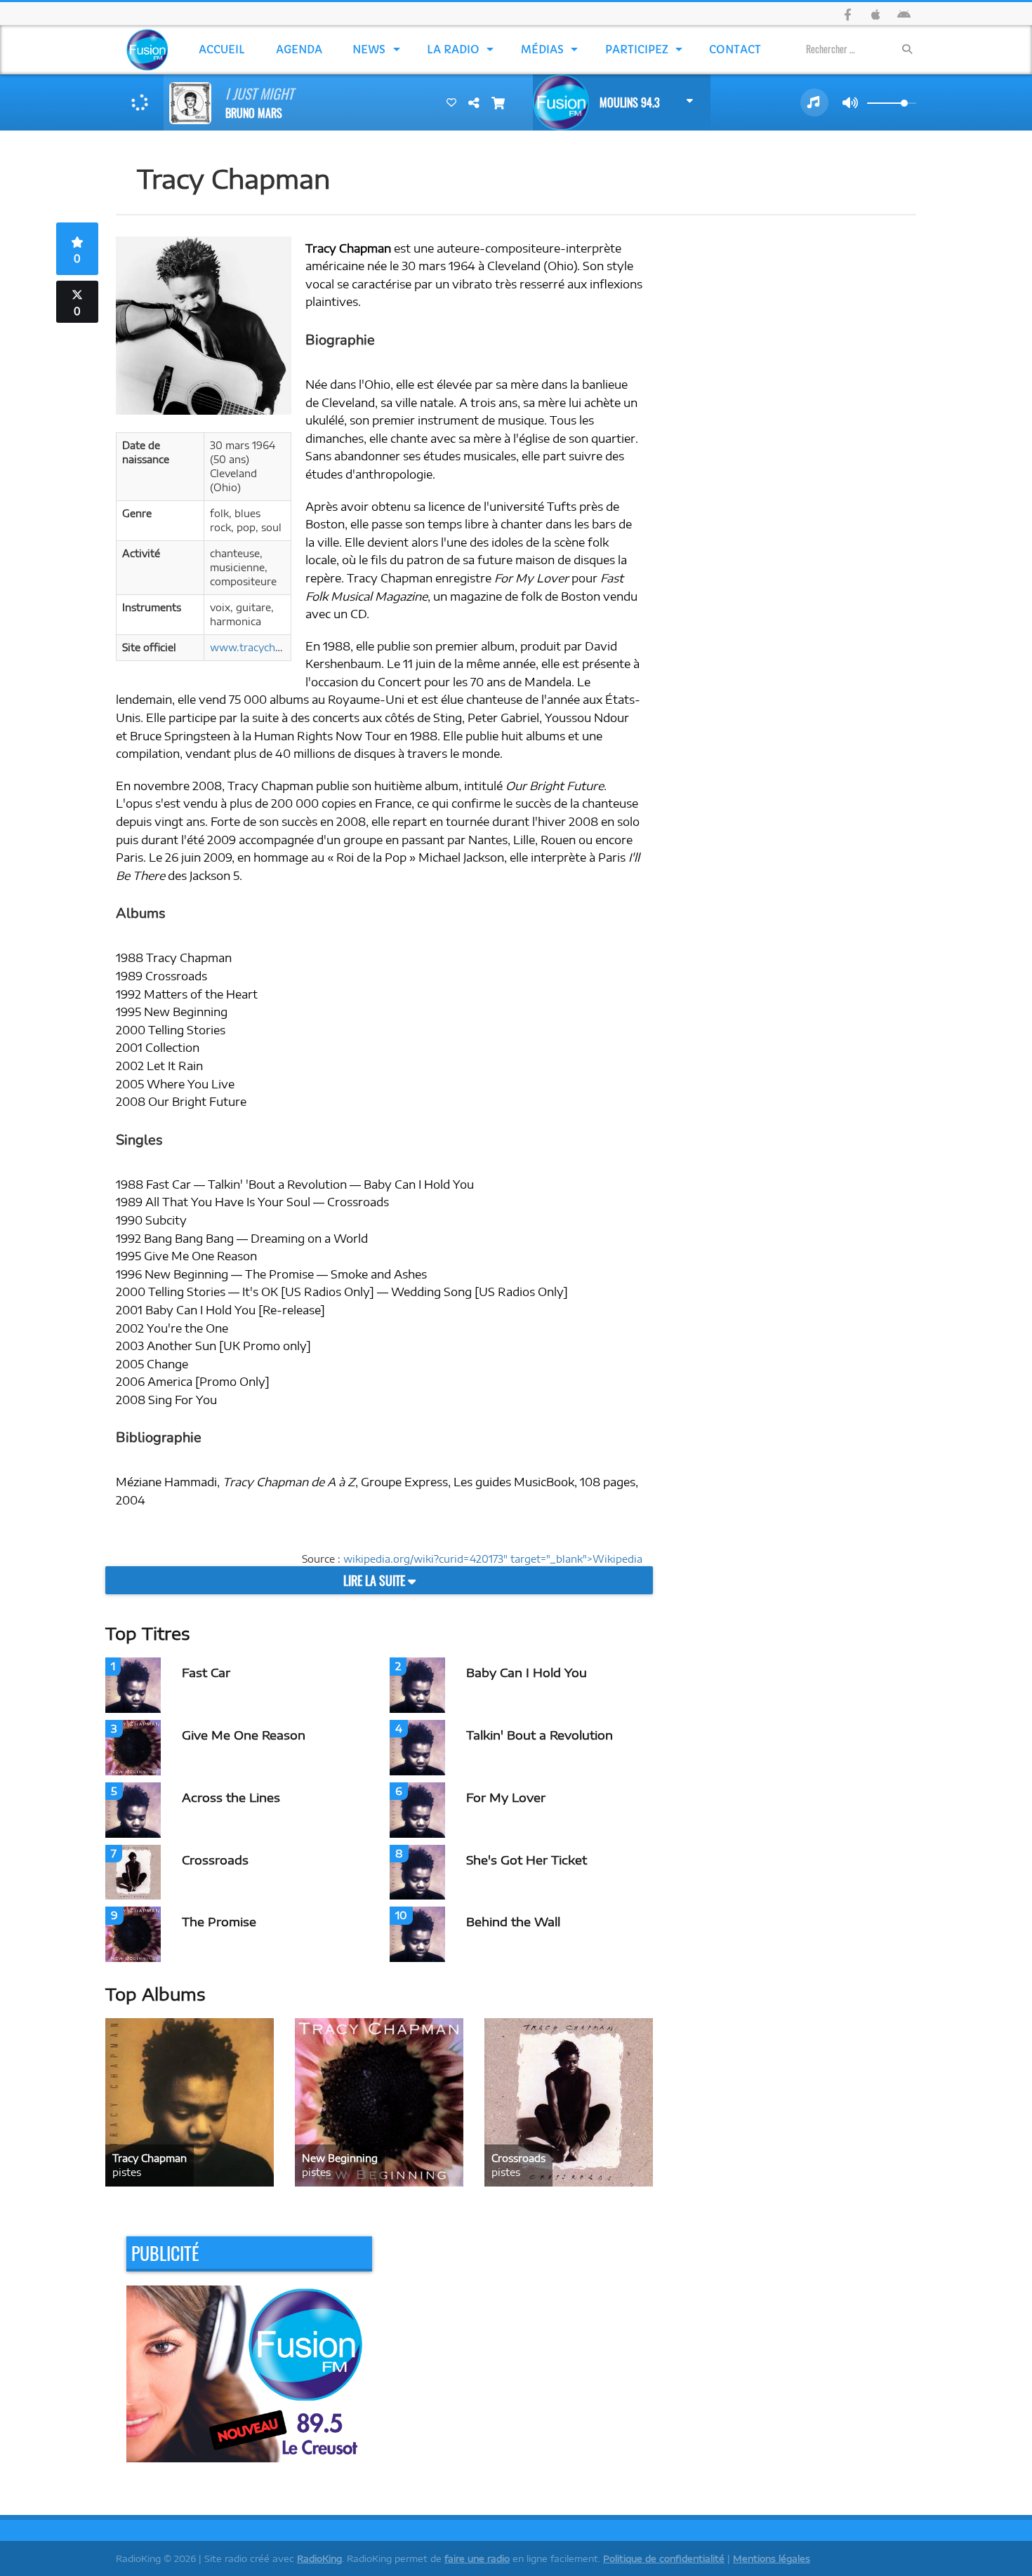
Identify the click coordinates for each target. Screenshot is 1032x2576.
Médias (542, 49)
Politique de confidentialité (664, 2558)
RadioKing (319, 2558)
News (369, 49)
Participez (637, 49)
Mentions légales (772, 2558)
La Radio (453, 49)
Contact (735, 49)
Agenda (299, 49)
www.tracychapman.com (271, 647)
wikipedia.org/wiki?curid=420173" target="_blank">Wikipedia (493, 1559)
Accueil (222, 49)
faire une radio (477, 2558)
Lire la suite (376, 1580)
